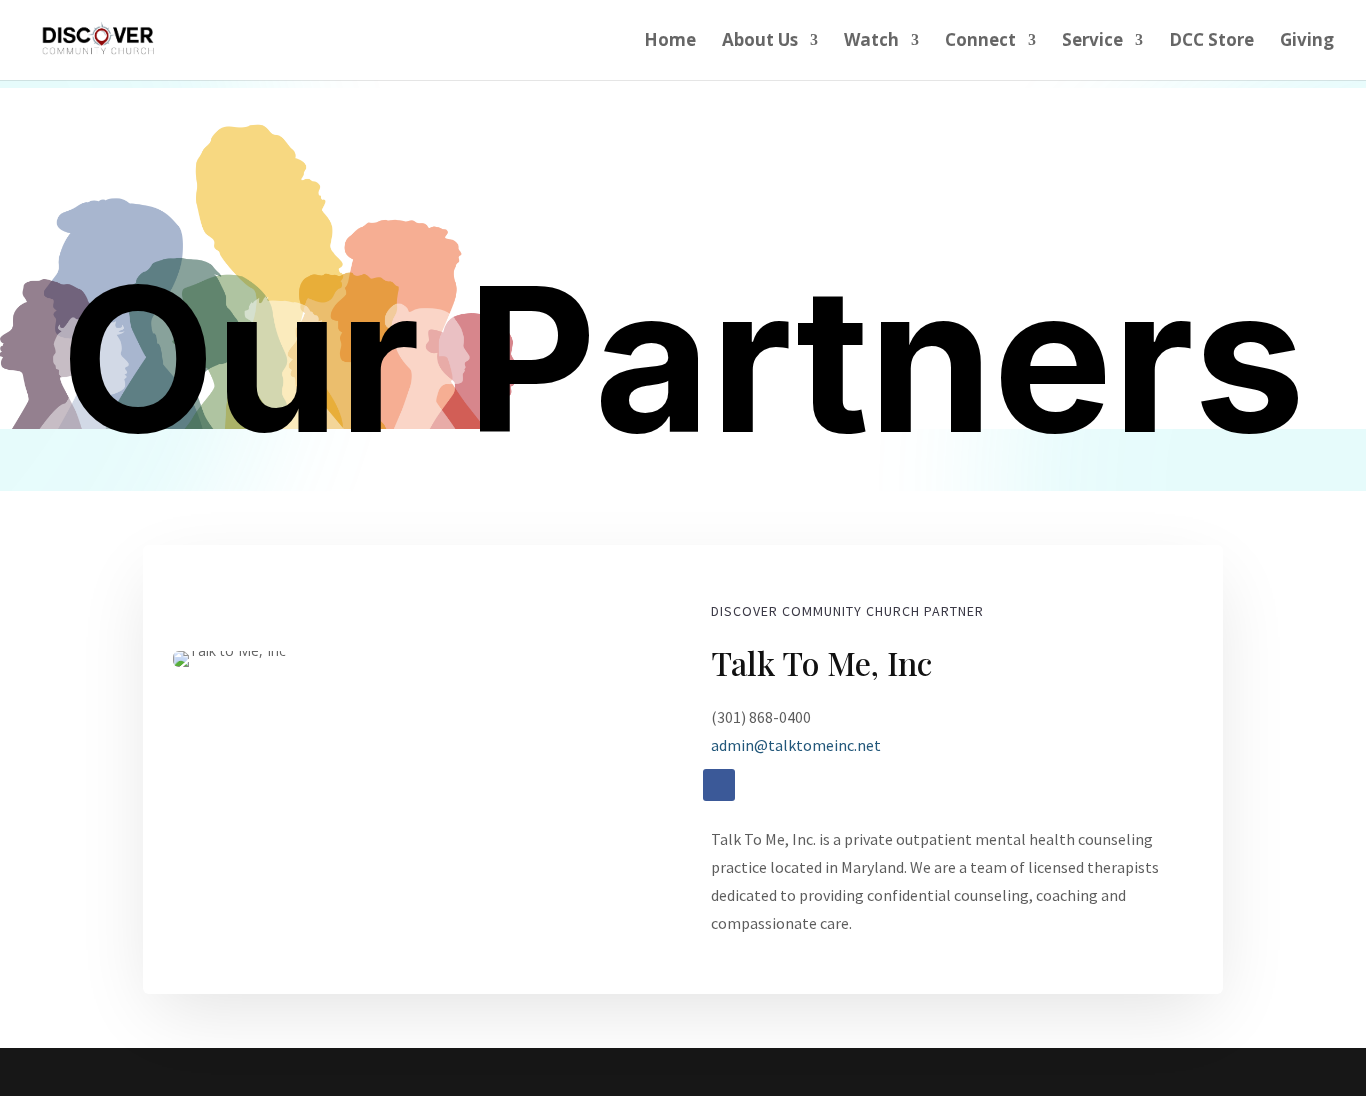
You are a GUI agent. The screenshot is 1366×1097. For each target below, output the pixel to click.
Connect (980, 42)
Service (1092, 42)
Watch (871, 42)
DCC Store (1211, 42)
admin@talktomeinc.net (796, 745)
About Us (760, 42)
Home (670, 42)
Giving (1307, 42)
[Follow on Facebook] (719, 785)
